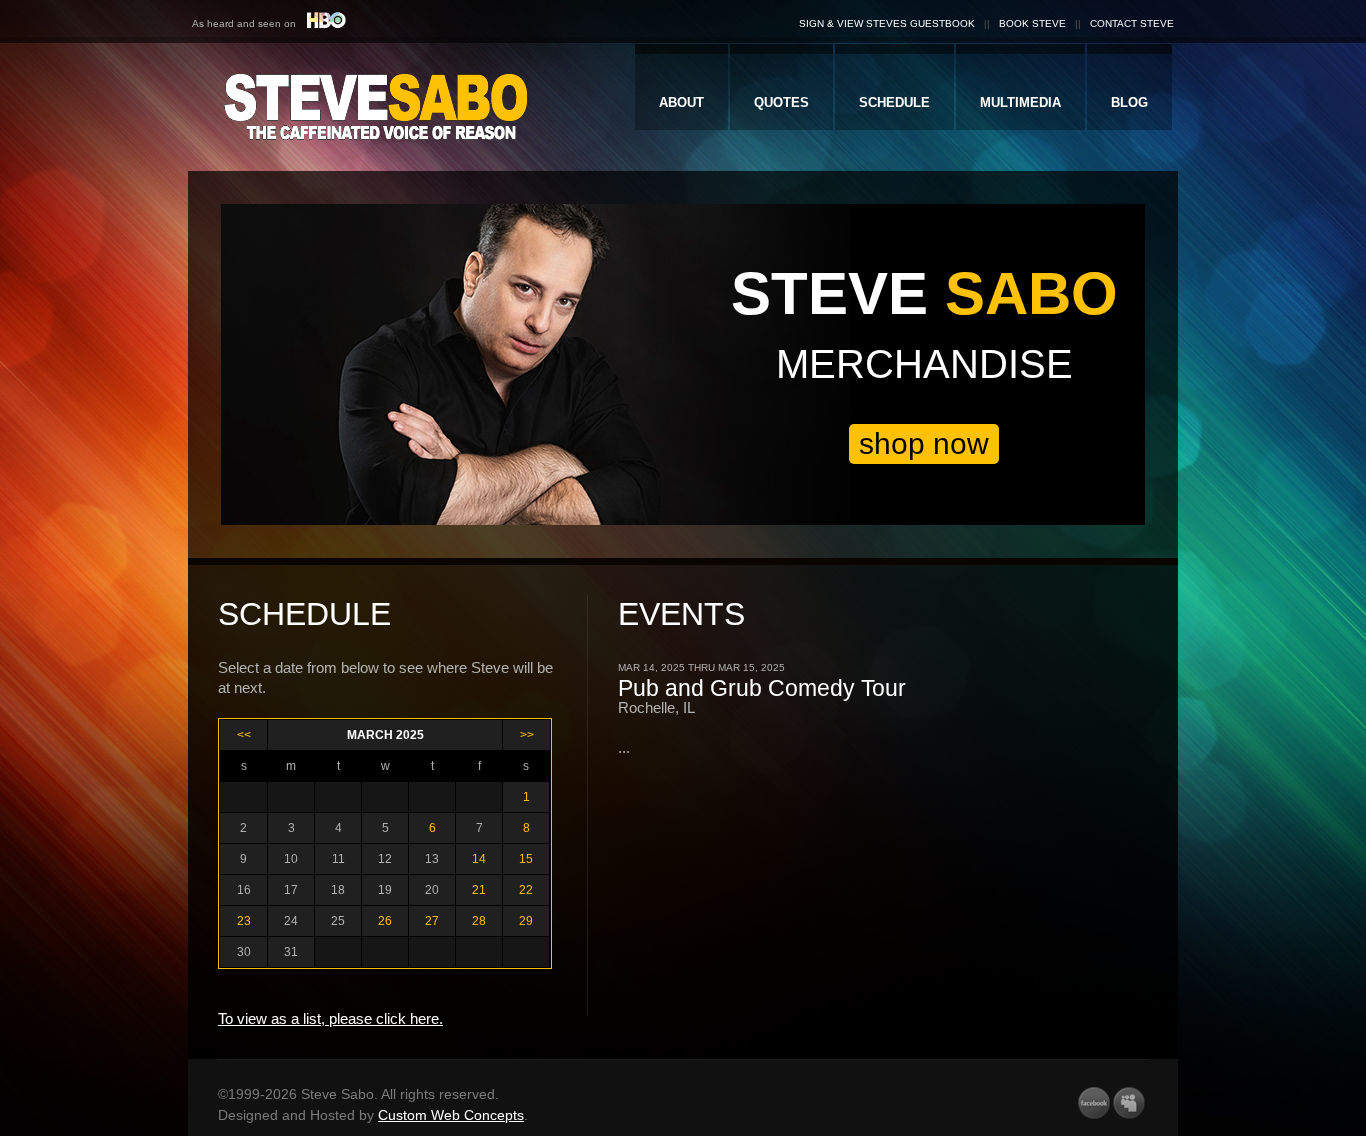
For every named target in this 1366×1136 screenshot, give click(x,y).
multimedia (1020, 102)
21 (479, 890)
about (681, 102)
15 (526, 859)
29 (526, 921)
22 (526, 890)
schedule (894, 102)
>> (527, 735)
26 (385, 921)
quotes (781, 102)
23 (244, 921)
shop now (924, 443)
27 (432, 921)
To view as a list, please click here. (330, 1018)
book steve (1032, 23)
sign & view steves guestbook (887, 23)
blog (1129, 102)
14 (479, 859)
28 (479, 921)
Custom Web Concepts (451, 1115)
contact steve (1132, 23)
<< (244, 735)
